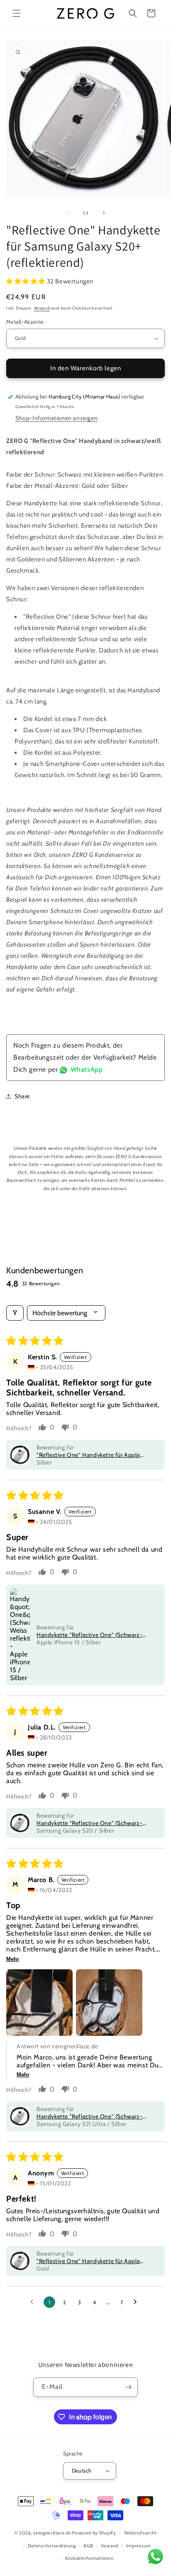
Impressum (139, 2546)
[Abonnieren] (128, 2387)
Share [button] (22, 1096)
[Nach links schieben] (67, 213)
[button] (17, 13)
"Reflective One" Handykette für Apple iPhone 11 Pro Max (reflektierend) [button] (88, 2261)
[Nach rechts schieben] (104, 213)
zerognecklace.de (52, 2533)
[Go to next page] (137, 2302)
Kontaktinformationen (89, 2558)
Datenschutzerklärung (52, 2546)
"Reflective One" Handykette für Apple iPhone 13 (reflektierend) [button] (88, 1455)
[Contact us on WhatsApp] (155, 2559)
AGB (88, 2546)
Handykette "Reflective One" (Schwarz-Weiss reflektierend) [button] (89, 1635)
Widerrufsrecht (140, 2533)
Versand (42, 308)
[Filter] (15, 1313)
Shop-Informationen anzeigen (56, 418)
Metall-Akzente (25, 322)
